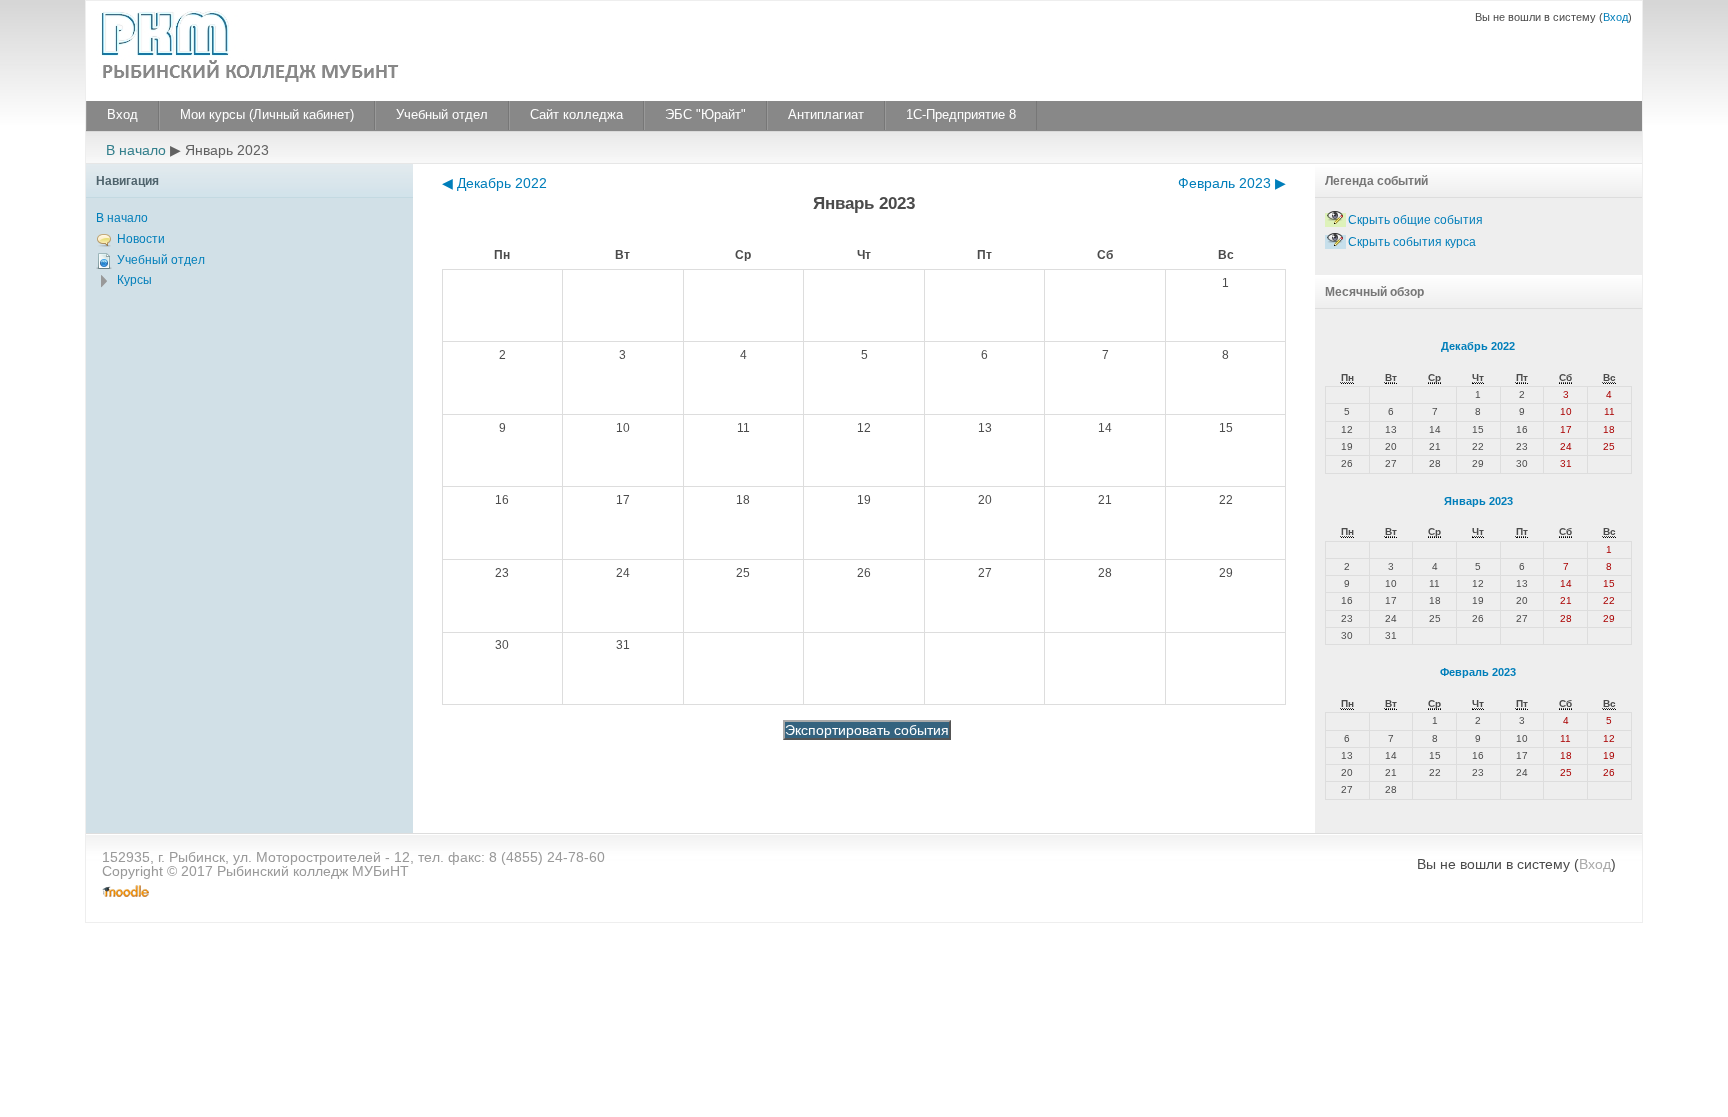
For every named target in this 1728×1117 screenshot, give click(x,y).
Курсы (134, 280)
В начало (136, 150)
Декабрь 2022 (1478, 346)
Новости (141, 239)
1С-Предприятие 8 (961, 114)
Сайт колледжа (576, 114)
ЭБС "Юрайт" (705, 114)
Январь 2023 (1478, 501)
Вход (1615, 17)
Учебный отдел (442, 114)
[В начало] (256, 48)
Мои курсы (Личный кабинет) (267, 114)
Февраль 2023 (1478, 672)
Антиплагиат (826, 114)
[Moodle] (125, 892)
